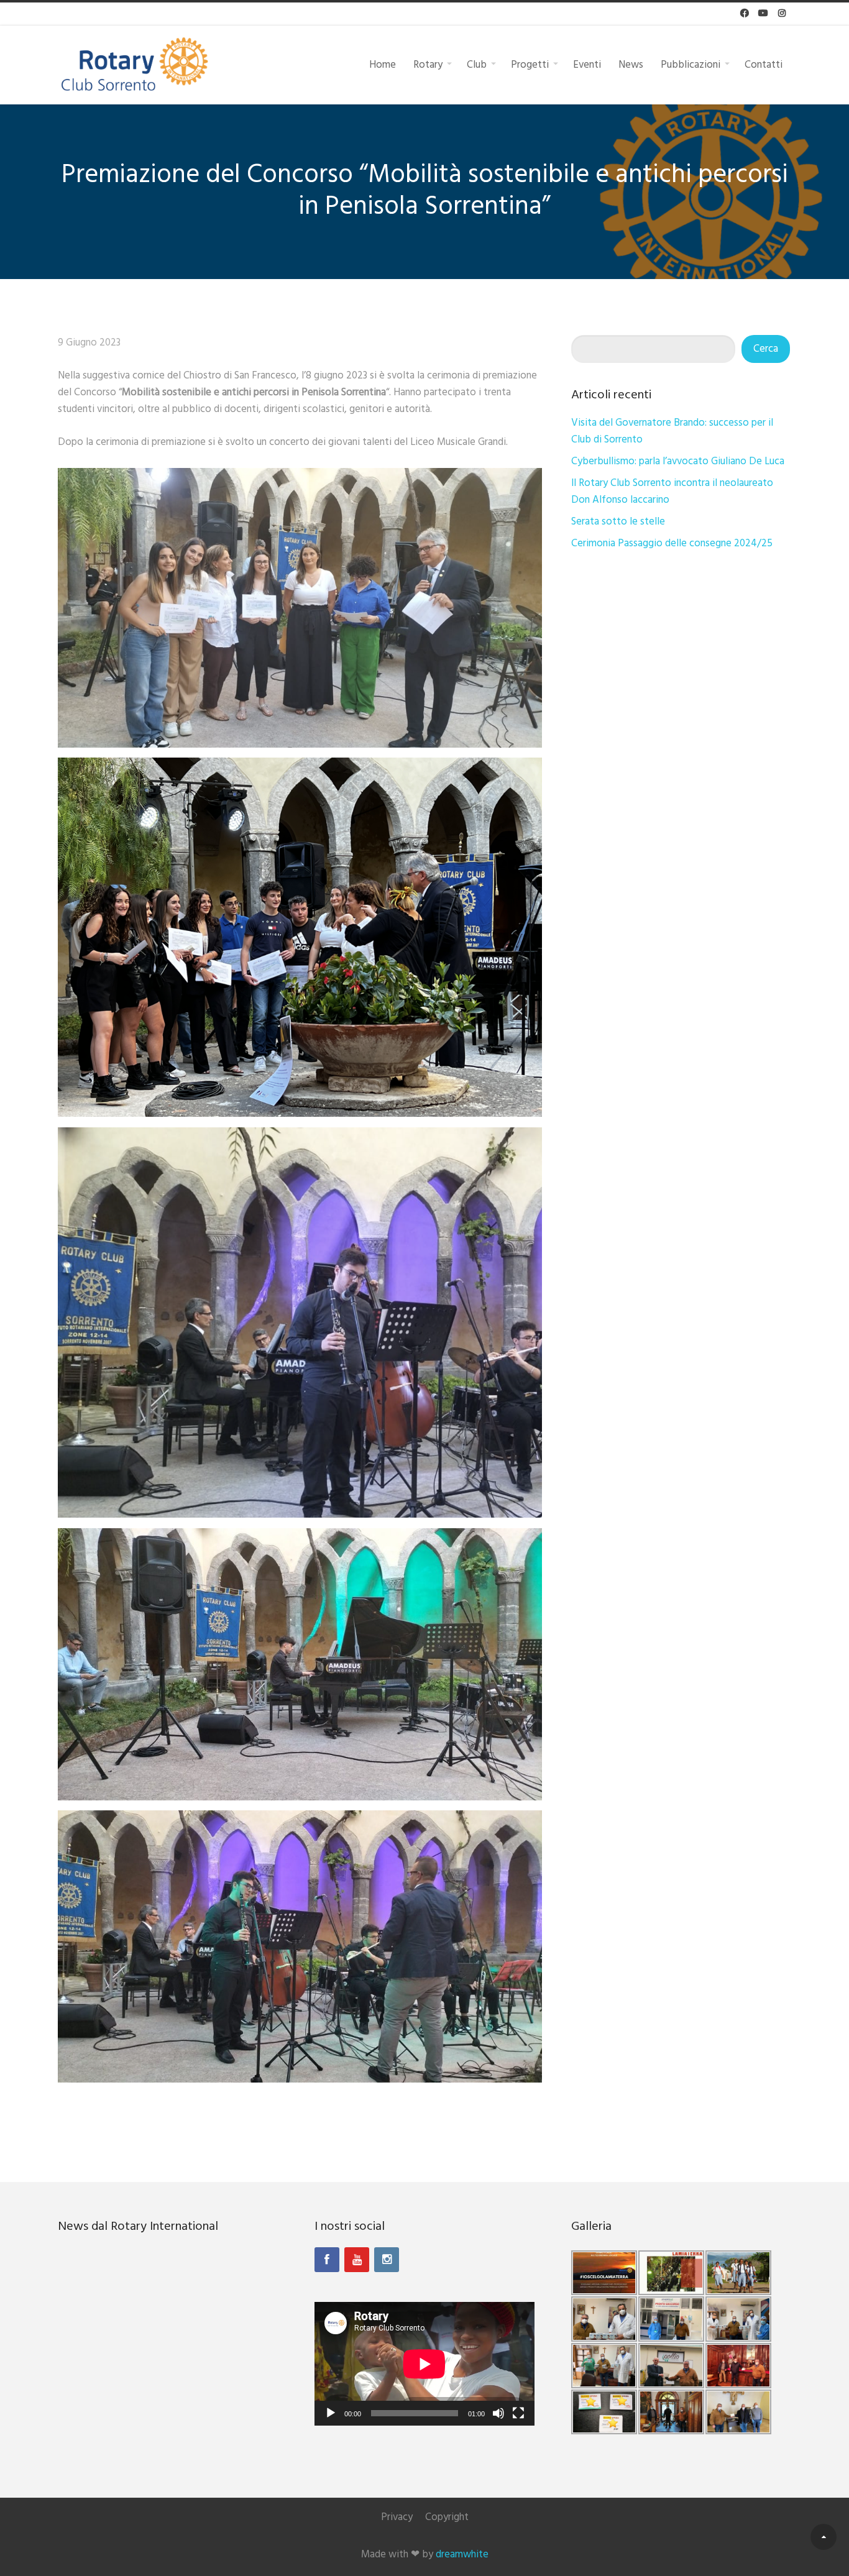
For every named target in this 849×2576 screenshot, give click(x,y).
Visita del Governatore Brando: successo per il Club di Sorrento (672, 431)
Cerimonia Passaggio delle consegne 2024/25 (672, 543)
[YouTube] (357, 2260)
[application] (424, 2364)
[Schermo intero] (518, 2413)
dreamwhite (462, 2555)
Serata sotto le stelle (618, 522)
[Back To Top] (824, 2537)
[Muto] (498, 2413)
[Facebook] (327, 2260)
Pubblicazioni (691, 64)
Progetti (530, 64)
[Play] (331, 2413)
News (631, 64)
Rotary (428, 64)
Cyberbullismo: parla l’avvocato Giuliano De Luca (678, 461)
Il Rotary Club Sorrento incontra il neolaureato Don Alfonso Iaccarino (672, 492)
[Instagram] (387, 2260)
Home (383, 64)
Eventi (587, 64)
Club (477, 64)
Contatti (764, 64)
